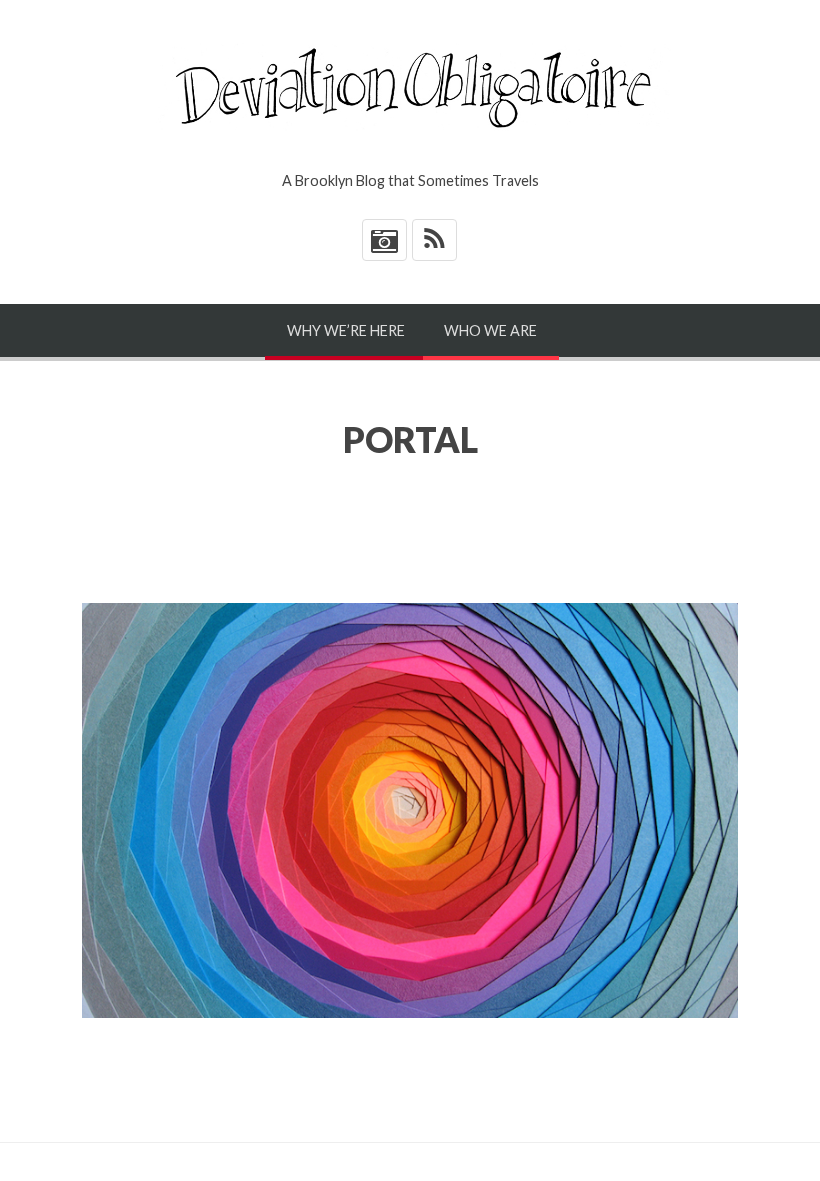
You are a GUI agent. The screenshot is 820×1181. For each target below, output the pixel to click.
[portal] (410, 810)
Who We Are (490, 330)
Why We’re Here (346, 330)
